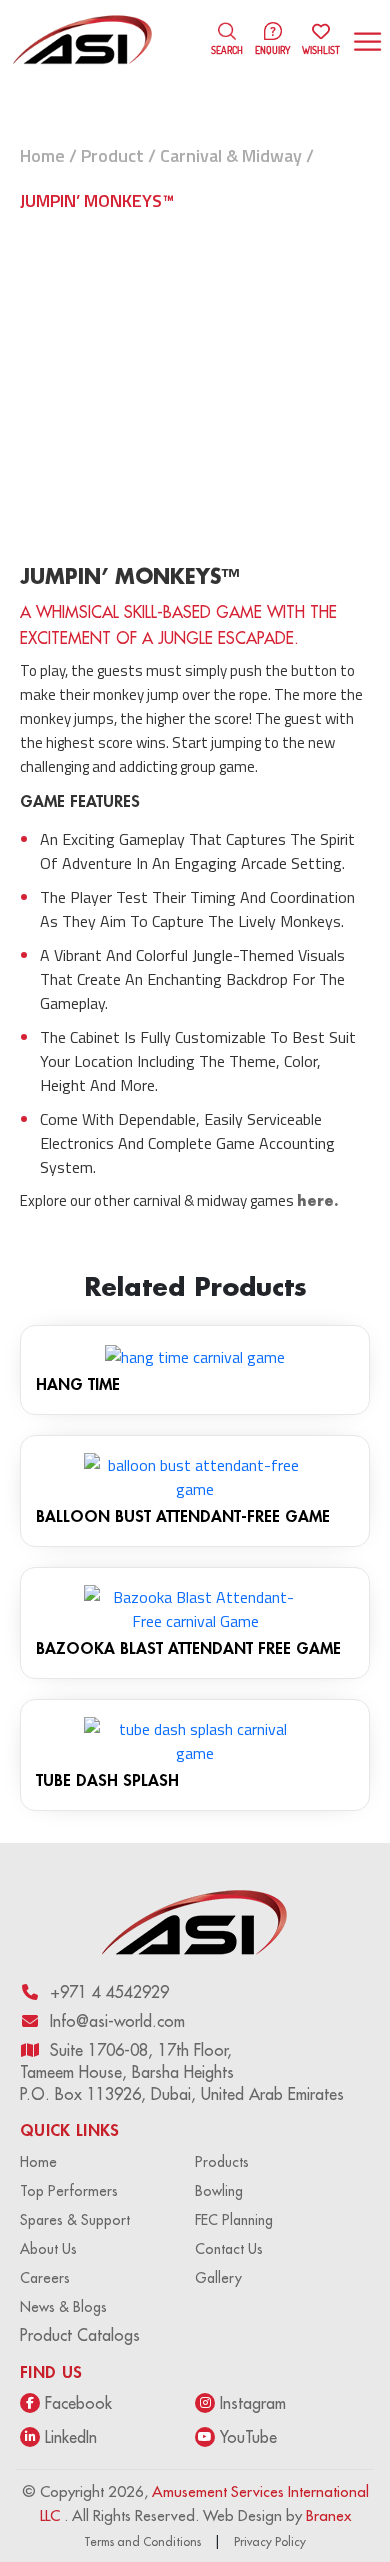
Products (222, 2162)
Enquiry (272, 50)
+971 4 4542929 (109, 1992)
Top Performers (69, 2191)
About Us (48, 2249)
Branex (328, 2515)
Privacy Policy (270, 2541)
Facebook (78, 2403)
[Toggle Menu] (370, 41)
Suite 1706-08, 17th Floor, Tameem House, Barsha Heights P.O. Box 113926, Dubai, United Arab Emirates (182, 2072)
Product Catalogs (80, 2335)
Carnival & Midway (231, 155)
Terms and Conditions (142, 2541)
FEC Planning (234, 2220)
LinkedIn (71, 2437)
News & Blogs (63, 2307)
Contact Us (229, 2249)
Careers (45, 2278)
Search (227, 50)
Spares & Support (75, 2220)
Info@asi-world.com (117, 2021)
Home (42, 155)
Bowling (219, 2191)
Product (112, 155)
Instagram (253, 2403)
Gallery (218, 2278)
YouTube (248, 2437)
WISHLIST (321, 41)
